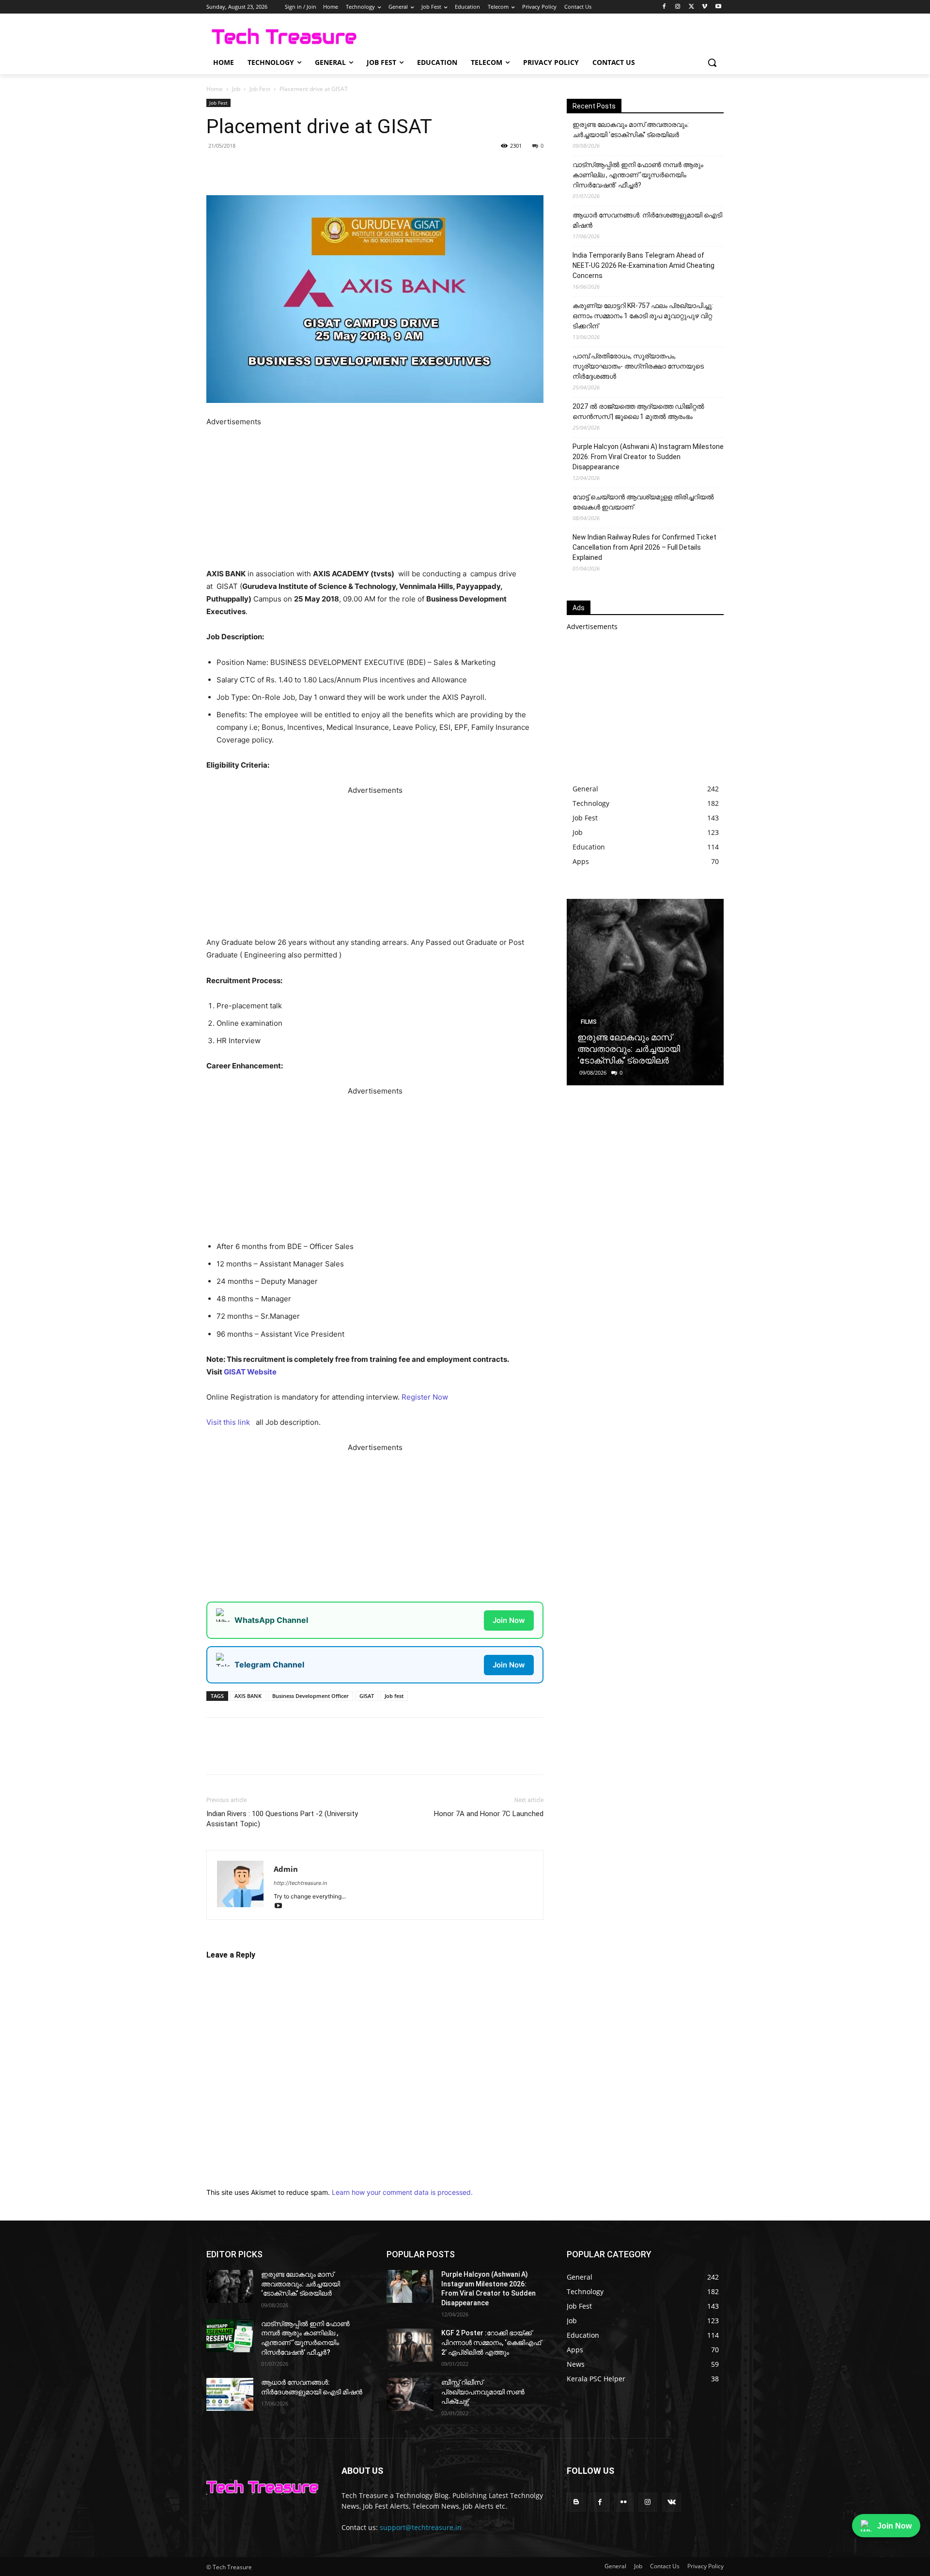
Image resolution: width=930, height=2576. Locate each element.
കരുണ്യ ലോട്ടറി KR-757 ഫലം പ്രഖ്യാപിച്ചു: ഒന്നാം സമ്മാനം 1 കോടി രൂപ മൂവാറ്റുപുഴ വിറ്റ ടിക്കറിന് (643, 316)
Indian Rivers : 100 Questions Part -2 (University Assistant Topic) (282, 1983)
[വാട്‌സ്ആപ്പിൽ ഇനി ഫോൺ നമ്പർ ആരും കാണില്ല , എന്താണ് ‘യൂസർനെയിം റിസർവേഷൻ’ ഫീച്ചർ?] (230, 2500)
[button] (712, 62)
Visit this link (229, 1422)
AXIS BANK (248, 1860)
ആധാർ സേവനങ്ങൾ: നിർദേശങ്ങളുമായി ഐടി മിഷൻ (647, 220)
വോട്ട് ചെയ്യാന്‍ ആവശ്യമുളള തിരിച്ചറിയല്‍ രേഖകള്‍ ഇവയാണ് (643, 502)
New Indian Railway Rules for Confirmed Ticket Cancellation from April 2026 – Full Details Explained (644, 547)
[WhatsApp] (318, 168)
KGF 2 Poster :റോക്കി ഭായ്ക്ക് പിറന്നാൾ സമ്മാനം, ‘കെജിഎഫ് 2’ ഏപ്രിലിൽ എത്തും (491, 2507)
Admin (286, 2034)
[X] (691, 7)
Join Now (509, 1620)
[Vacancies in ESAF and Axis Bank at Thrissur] (259, 1755)
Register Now (425, 1397)
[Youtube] (718, 7)
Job (236, 89)
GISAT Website (250, 1372)
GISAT (367, 1860)
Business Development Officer (310, 1860)
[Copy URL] (362, 168)
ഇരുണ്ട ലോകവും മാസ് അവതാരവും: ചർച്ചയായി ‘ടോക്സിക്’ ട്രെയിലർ (631, 130)
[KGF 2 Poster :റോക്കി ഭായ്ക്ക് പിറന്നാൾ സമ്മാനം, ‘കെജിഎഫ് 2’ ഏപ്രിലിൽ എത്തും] (410, 2510)
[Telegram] (340, 168)
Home (215, 89)
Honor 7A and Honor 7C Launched (489, 1978)
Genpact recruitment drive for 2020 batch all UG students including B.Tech (482, 1809)
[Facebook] (664, 7)
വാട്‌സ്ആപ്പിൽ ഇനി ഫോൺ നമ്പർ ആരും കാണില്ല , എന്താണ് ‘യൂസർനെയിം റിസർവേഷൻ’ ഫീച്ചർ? (638, 175)
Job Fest (260, 89)
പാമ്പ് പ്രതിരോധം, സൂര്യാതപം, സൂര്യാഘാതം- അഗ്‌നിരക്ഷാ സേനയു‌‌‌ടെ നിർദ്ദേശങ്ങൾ (638, 366)
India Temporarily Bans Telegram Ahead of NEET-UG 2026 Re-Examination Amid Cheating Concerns (643, 265)
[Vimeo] (705, 7)
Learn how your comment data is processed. (402, 2357)
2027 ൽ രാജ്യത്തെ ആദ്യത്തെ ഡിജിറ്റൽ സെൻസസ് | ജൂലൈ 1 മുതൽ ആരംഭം (638, 411)
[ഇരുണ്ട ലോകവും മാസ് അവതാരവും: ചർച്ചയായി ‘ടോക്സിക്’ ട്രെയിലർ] (645, 992)
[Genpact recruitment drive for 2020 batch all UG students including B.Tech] (488, 1755)
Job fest (394, 1860)
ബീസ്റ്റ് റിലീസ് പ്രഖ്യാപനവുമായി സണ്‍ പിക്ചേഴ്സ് (483, 2556)
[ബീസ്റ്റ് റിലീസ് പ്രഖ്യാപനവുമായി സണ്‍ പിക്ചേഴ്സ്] (410, 2559)
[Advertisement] (375, 496)
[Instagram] (678, 7)
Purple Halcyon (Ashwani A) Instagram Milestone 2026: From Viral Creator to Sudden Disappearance (648, 457)
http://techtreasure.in (300, 2048)
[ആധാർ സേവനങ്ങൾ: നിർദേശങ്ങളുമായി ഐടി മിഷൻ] (230, 2559)
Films (589, 1022)
